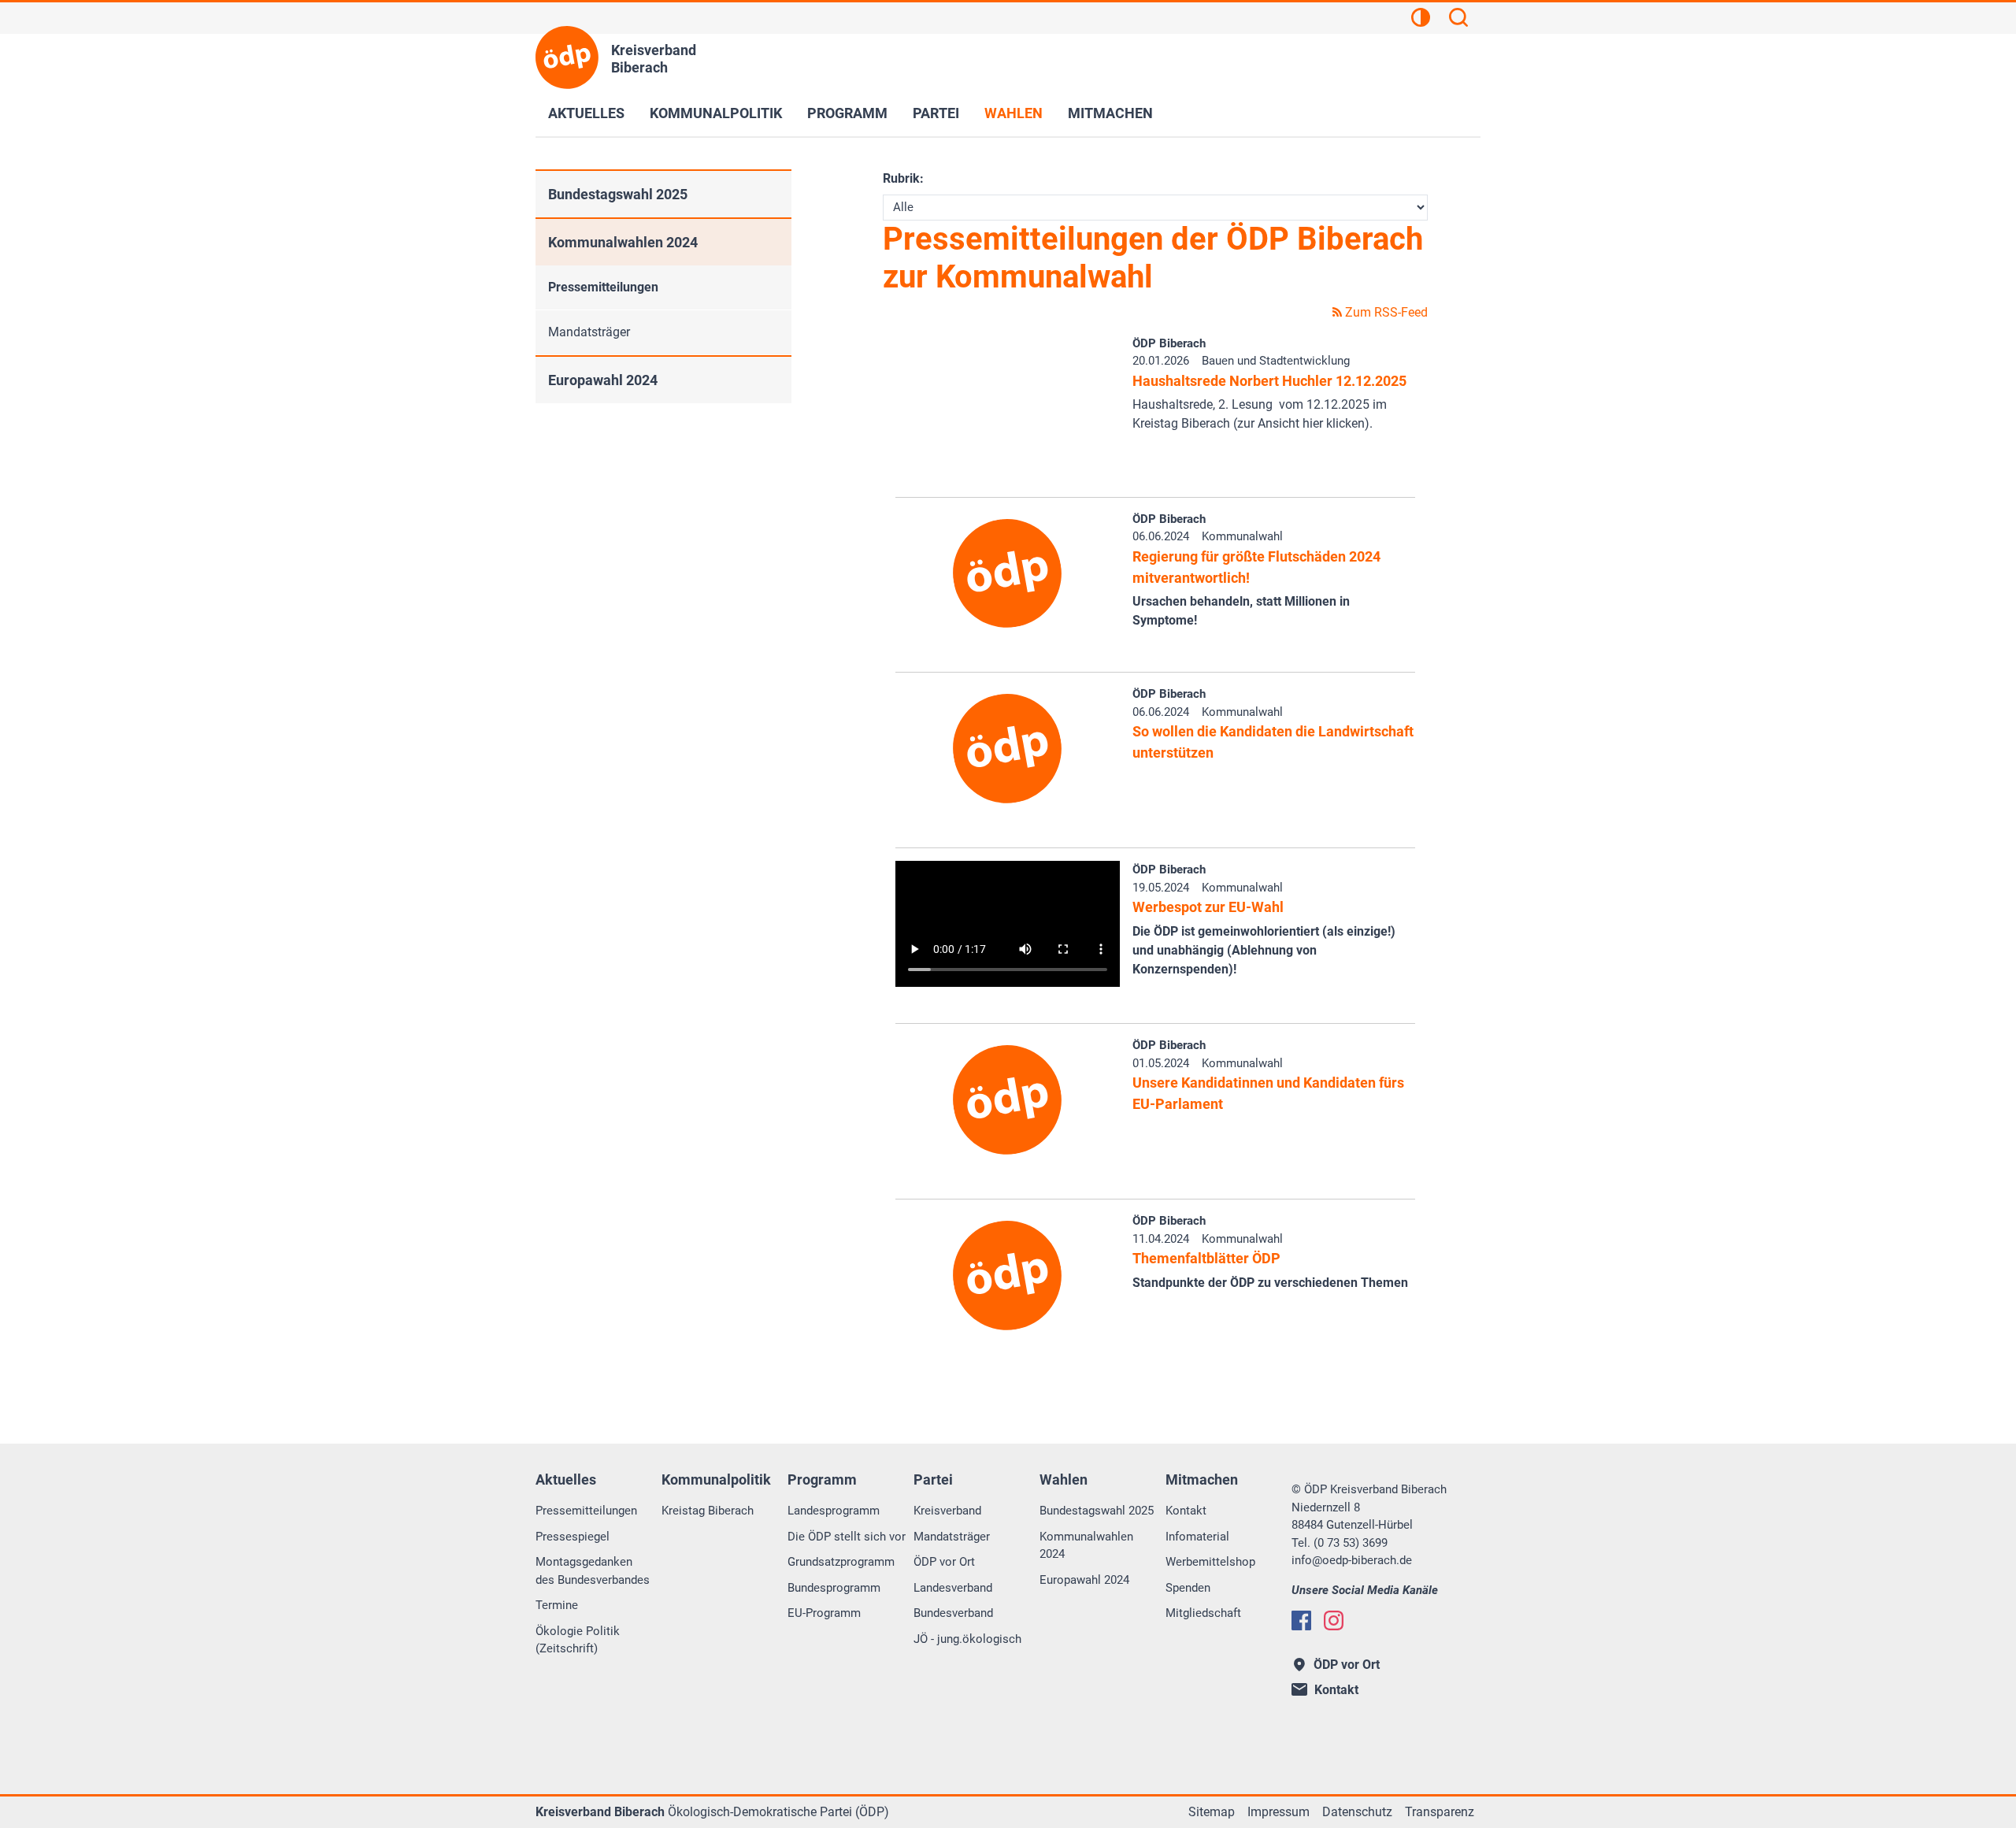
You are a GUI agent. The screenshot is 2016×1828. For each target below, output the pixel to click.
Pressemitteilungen (603, 287)
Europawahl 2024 (603, 380)
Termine (557, 1605)
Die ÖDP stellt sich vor (847, 1537)
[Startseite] (567, 57)
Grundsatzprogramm (841, 1562)
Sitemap (1212, 1812)
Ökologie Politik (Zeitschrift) (578, 1640)
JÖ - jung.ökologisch (967, 1639)
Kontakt (1186, 1511)
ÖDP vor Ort (944, 1562)
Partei (936, 113)
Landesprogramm (834, 1511)
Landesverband (953, 1588)
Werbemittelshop (1210, 1562)
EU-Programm (824, 1613)
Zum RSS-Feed (1385, 312)
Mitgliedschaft (1203, 1613)
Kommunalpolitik (716, 113)
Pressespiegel (573, 1537)
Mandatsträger (589, 332)
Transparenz (1440, 1812)
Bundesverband (953, 1613)
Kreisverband (947, 1511)
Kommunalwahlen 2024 (623, 242)
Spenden (1188, 1588)
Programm (847, 113)
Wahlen (1014, 113)
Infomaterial (1197, 1537)
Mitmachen (1110, 113)
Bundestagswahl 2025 (618, 194)
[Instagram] (1334, 1620)
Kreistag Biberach (708, 1511)
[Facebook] (1301, 1620)
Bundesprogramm (834, 1588)
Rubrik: (903, 178)
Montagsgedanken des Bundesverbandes (593, 1571)
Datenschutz (1357, 1812)
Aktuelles (586, 113)
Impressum (1279, 1812)
